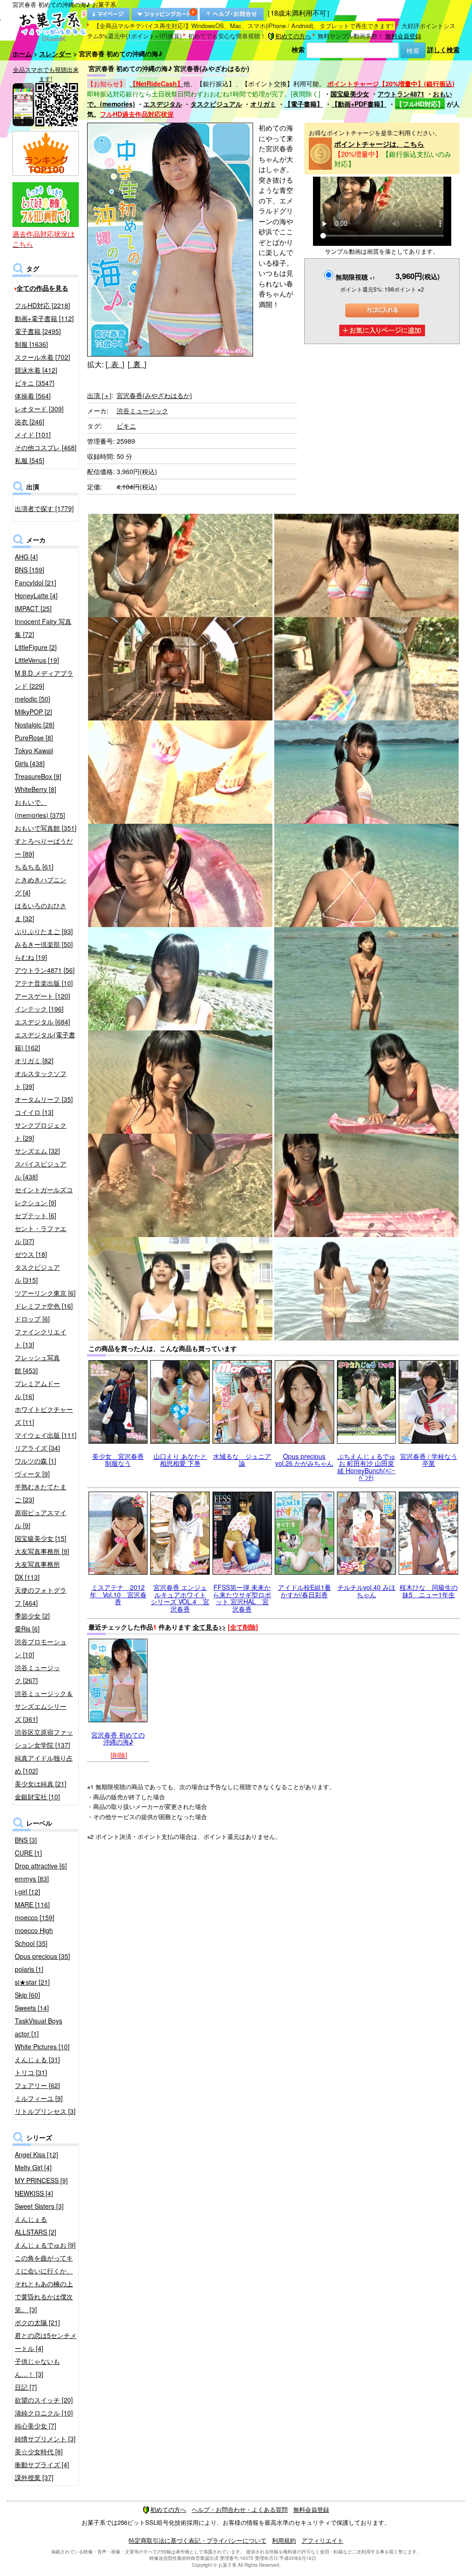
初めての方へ (293, 36)
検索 (298, 49)
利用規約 (284, 2540)
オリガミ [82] (34, 1060)
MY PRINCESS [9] (41, 2180)
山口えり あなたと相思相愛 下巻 (180, 1460)
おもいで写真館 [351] (46, 828)
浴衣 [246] (29, 422)
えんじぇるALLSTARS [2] (35, 2225)
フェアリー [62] (37, 2085)
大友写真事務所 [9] (42, 1551)
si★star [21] (32, 1982)
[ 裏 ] (137, 364)
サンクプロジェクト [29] (41, 1131)
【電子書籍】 (304, 104)
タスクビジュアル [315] (37, 1273)
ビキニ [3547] (35, 383)
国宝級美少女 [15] (41, 1538)
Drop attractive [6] (41, 1866)
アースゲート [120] (42, 996)
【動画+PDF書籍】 (359, 104)
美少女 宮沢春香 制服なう (118, 1460)
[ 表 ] (115, 364)
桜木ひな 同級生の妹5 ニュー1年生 (429, 1591)
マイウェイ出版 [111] (46, 1435)
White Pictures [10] (42, 2047)
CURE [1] (28, 1853)
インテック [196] (39, 1009)
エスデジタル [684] (42, 1022)
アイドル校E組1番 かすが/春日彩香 (304, 1591)
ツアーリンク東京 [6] (45, 1293)
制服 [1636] (31, 344)
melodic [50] (32, 699)
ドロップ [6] (32, 1319)
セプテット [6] (35, 1215)
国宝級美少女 (350, 94)
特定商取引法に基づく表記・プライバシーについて (198, 2540)
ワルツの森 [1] (35, 1461)
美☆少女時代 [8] (39, 2451)
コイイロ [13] (34, 1112)
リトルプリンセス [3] (45, 2111)
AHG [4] (26, 557)
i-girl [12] (27, 1892)
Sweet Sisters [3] (39, 2206)
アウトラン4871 (401, 94)
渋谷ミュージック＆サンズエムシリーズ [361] (44, 1706)
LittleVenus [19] (37, 660)
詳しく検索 (443, 49)
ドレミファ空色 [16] (44, 1306)
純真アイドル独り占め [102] (44, 1764)
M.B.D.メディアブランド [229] (44, 679)
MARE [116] (32, 1904)
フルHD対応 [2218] (42, 305)
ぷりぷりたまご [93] (44, 931)
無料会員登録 (403, 36)
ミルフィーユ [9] (39, 2098)
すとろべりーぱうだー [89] (44, 847)
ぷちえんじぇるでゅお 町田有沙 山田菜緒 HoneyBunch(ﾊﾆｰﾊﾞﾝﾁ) (366, 1467)
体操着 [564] (33, 396)
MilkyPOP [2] (33, 712)
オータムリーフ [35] (44, 1099)
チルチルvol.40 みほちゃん (366, 1591)
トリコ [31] (31, 2072)
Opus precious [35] (42, 1956)
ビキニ (126, 426)
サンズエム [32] (37, 1151)
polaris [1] (29, 1969)
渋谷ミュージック (142, 410)
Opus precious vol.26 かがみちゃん (304, 1460)
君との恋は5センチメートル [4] (46, 2342)
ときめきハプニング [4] (41, 886)
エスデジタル (163, 104)
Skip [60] (27, 1995)
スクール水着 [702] (42, 357)
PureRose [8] (34, 738)
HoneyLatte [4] (36, 595)
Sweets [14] (32, 2008)
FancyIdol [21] (35, 583)
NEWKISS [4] (34, 2193)
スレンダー (55, 54)
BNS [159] (29, 570)
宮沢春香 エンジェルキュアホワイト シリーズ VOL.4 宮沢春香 (180, 1598)
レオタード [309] (39, 409)
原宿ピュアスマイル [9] (41, 1519)
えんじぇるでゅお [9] (45, 2245)
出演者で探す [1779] (44, 508)
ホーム (22, 54)
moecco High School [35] (34, 1937)
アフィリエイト (322, 2540)
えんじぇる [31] (37, 2059)
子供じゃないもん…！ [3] (37, 2368)
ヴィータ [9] (32, 1474)
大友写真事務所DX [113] (37, 1571)
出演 (99, 395)
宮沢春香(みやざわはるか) (154, 395)
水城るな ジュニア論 (242, 1460)
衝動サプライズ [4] (42, 2464)
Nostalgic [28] (35, 725)
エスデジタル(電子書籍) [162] (45, 1041)
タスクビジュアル (216, 104)
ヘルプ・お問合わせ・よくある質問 (240, 2509)
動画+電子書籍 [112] (44, 318)
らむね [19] (31, 957)
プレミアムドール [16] (37, 1390)
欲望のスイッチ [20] (44, 2400)
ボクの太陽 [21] (37, 2322)
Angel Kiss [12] (36, 2154)
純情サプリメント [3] (45, 2439)
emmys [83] (32, 1879)
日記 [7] (26, 2387)
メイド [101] (33, 434)
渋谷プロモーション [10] (41, 1648)
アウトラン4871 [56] (45, 970)
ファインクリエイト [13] (41, 1338)
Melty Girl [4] (33, 2167)
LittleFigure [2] (36, 647)
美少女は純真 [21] (41, 1784)
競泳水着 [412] (36, 370)
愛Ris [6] (27, 1629)
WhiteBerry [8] (35, 789)
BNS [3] (26, 1840)
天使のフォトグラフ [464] (41, 1596)
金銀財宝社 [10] (37, 1797)
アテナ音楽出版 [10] (44, 983)
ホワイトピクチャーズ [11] (44, 1416)
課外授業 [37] (34, 2477)
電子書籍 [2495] (38, 331)
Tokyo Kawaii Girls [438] (34, 757)
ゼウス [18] (31, 1254)
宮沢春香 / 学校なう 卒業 (429, 1460)
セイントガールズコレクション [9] (44, 1196)
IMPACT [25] (33, 608)
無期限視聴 (355, 277)
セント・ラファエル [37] (41, 1235)
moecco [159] (35, 1917)
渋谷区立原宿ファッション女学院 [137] (44, 1738)
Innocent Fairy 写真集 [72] (43, 628)
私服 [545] (29, 460)
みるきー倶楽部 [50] (44, 944)
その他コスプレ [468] (46, 447)
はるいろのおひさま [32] (41, 912)
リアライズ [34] (37, 1448)
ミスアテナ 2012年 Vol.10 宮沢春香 (118, 1594)
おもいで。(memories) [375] (40, 809)
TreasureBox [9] (38, 776)
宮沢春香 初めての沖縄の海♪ (118, 1738)
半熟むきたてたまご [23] (41, 1493)
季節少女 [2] (32, 1616)
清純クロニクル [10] (44, 2413)
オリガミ (263, 104)
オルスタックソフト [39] (41, 1080)
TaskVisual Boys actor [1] (38, 2027)
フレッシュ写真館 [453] (37, 1364)
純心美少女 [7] (35, 2426)
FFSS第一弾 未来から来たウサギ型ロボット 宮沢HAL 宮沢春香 (242, 1598)
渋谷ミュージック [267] (37, 1674)
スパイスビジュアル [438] (41, 1170)
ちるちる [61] (34, 867)
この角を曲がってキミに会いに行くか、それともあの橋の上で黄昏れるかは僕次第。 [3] (44, 2284)
